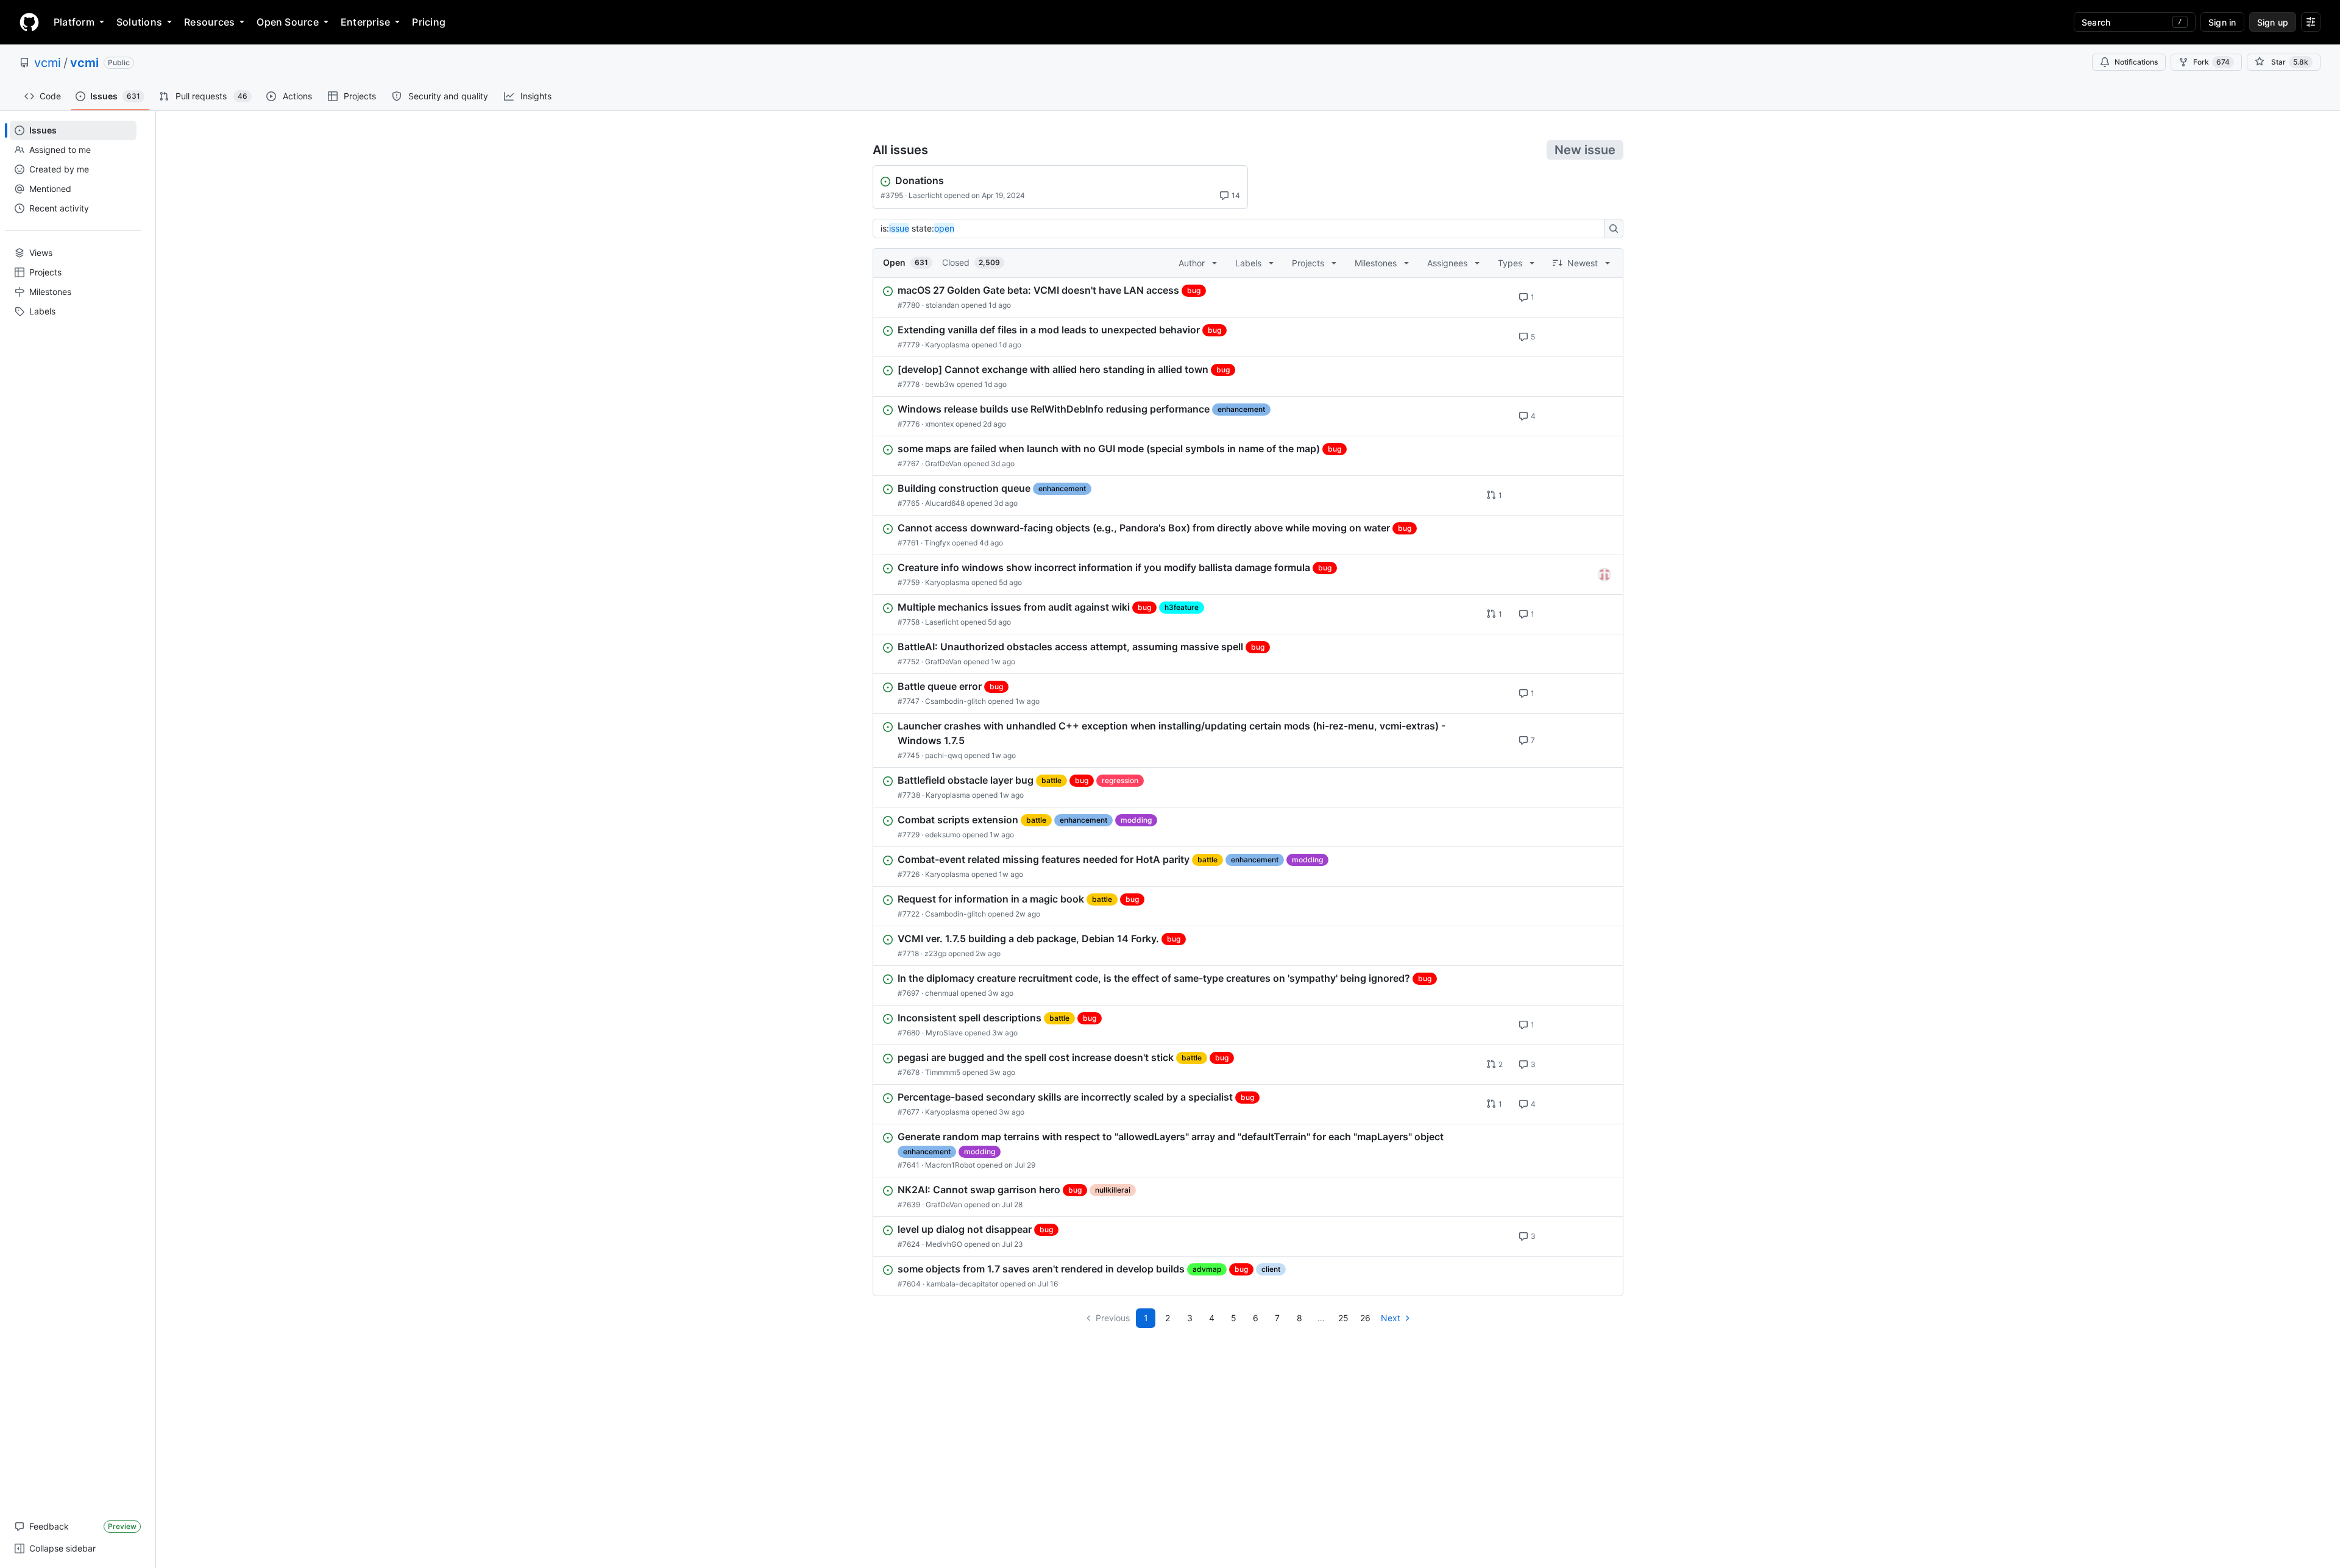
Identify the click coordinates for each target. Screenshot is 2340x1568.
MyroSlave (944, 1033)
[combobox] (1242, 229)
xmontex (939, 424)
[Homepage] (29, 22)
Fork (2211, 62)
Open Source (288, 22)
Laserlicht (925, 195)
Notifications (2136, 62)
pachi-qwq (944, 755)
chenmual (942, 993)
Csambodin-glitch (955, 701)
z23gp (935, 953)
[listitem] (1248, 297)
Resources (209, 22)
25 (1343, 1318)
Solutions (139, 22)
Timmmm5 (943, 1072)
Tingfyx (937, 543)
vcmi (48, 63)
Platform (74, 22)
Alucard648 (945, 503)
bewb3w (940, 384)
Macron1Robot (950, 1165)
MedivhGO (944, 1244)
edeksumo (943, 835)
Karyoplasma (947, 345)
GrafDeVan (943, 463)
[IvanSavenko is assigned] (1604, 575)
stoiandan (942, 305)
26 (1365, 1318)
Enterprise (365, 22)
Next (1391, 1318)
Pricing (429, 22)
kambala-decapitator (962, 1284)
